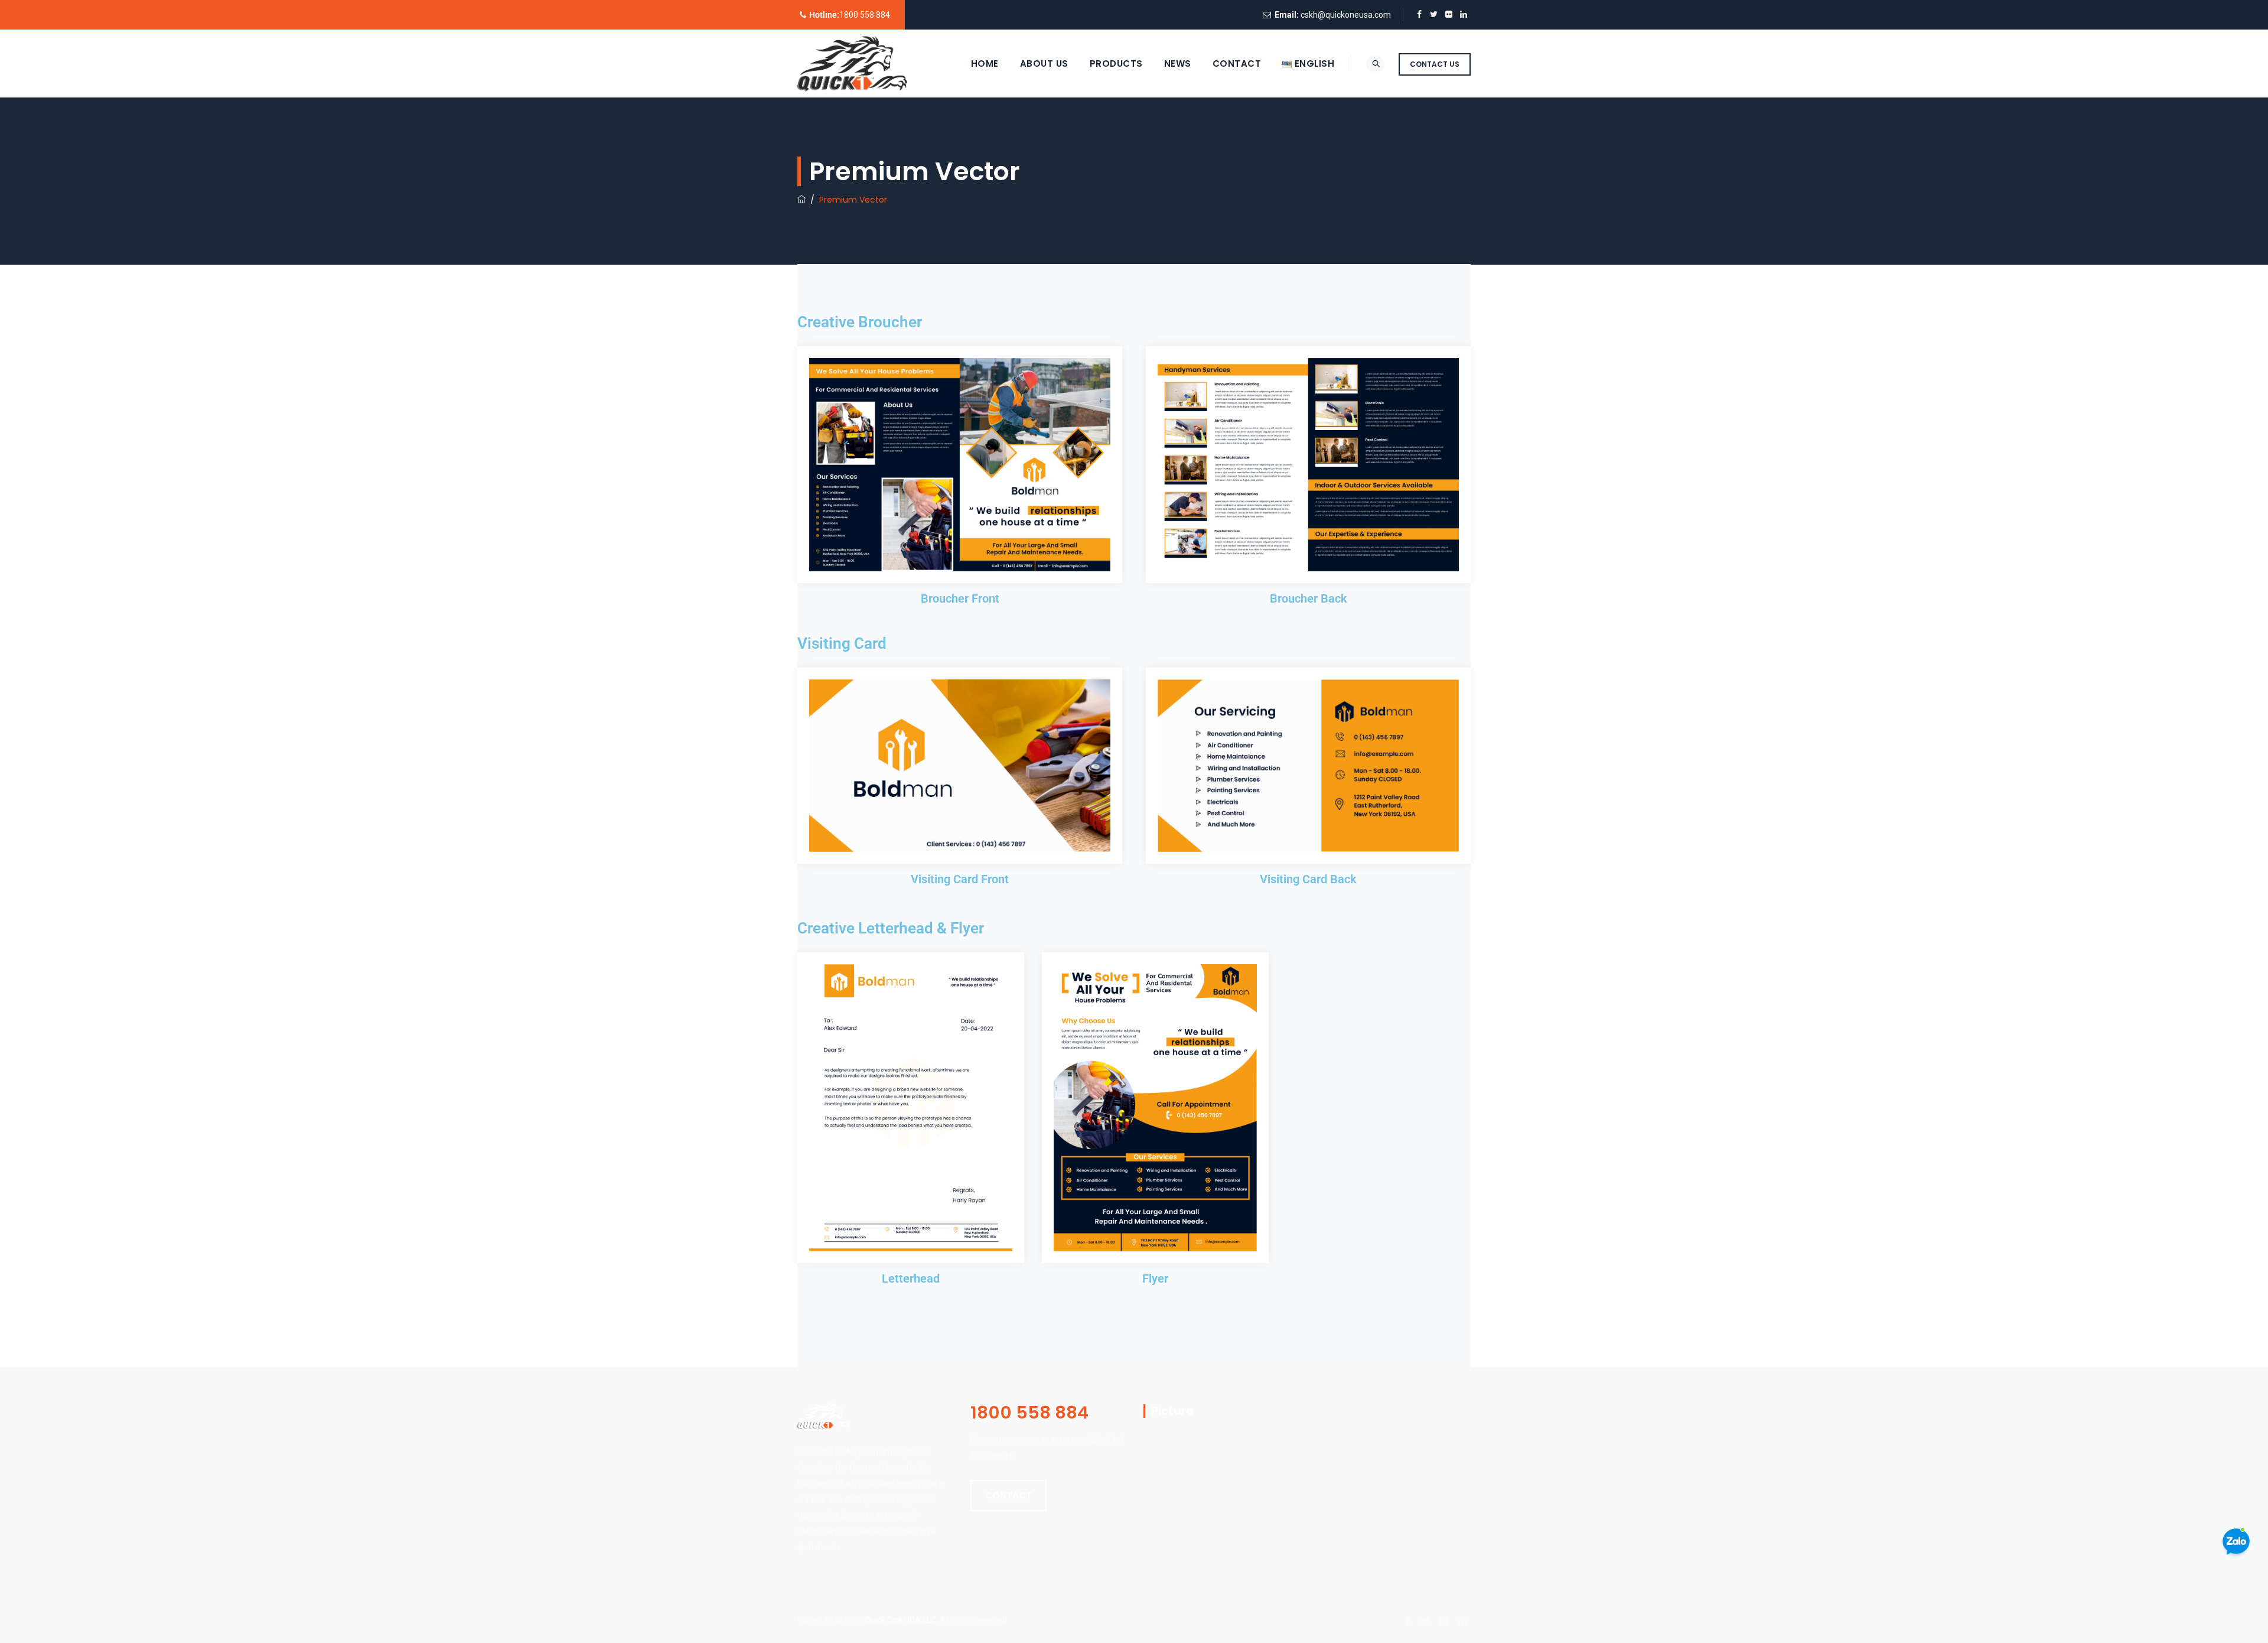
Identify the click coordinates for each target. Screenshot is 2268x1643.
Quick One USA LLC (900, 1620)
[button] (1008, 1496)
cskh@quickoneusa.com (1346, 15)
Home (985, 64)
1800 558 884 (865, 15)
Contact (1237, 64)
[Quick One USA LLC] (852, 64)
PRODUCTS (1116, 64)
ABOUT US (1044, 64)
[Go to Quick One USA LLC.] (801, 200)
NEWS (1178, 64)
